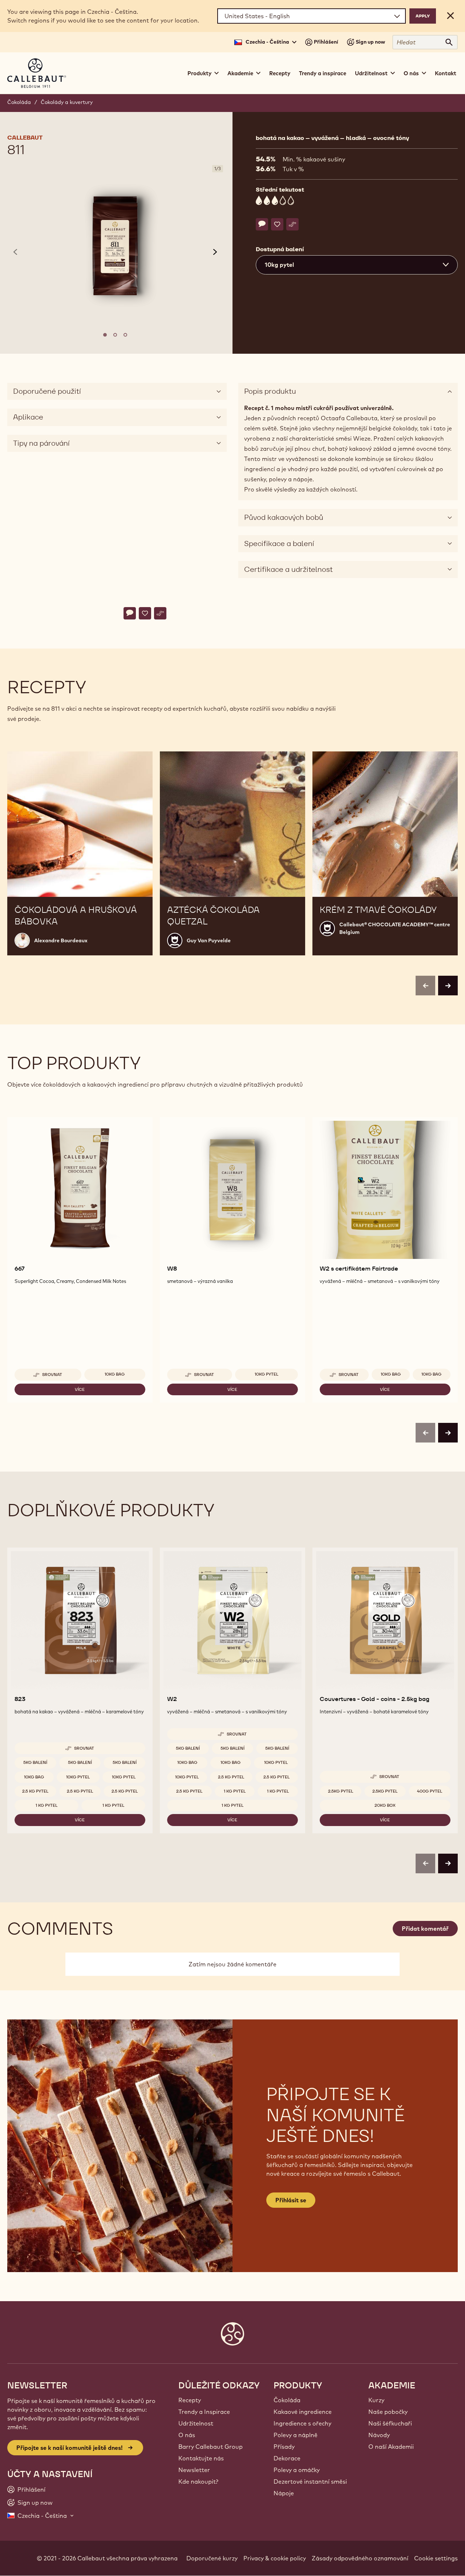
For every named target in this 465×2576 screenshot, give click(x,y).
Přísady (284, 2447)
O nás (187, 2435)
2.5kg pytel (341, 1791)
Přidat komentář (425, 1929)
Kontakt (446, 73)
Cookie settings (436, 2558)
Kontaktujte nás (201, 2458)
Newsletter (194, 2470)
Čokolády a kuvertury (67, 102)
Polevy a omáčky (297, 2470)
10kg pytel (266, 1374)
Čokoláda (19, 102)
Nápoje (284, 2493)
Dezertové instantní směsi (310, 2481)
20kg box (385, 1805)
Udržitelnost (196, 2423)
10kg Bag (115, 1374)
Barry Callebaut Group (211, 2447)
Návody (379, 2435)
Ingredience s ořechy (302, 2423)
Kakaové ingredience (303, 2412)
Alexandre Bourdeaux (61, 940)
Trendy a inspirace (323, 73)
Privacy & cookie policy (275, 2558)
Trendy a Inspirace (204, 2412)
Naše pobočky (388, 2412)
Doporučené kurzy (212, 2558)
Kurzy (376, 2400)
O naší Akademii (391, 2447)
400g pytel (430, 1791)
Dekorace (287, 2458)
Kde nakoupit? (198, 2481)
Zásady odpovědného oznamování (360, 2558)
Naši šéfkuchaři (390, 2423)
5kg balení (35, 1762)
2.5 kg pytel (35, 1791)
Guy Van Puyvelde (209, 940)
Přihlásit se (291, 2200)
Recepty (280, 73)
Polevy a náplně (296, 2435)
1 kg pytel (46, 1805)
